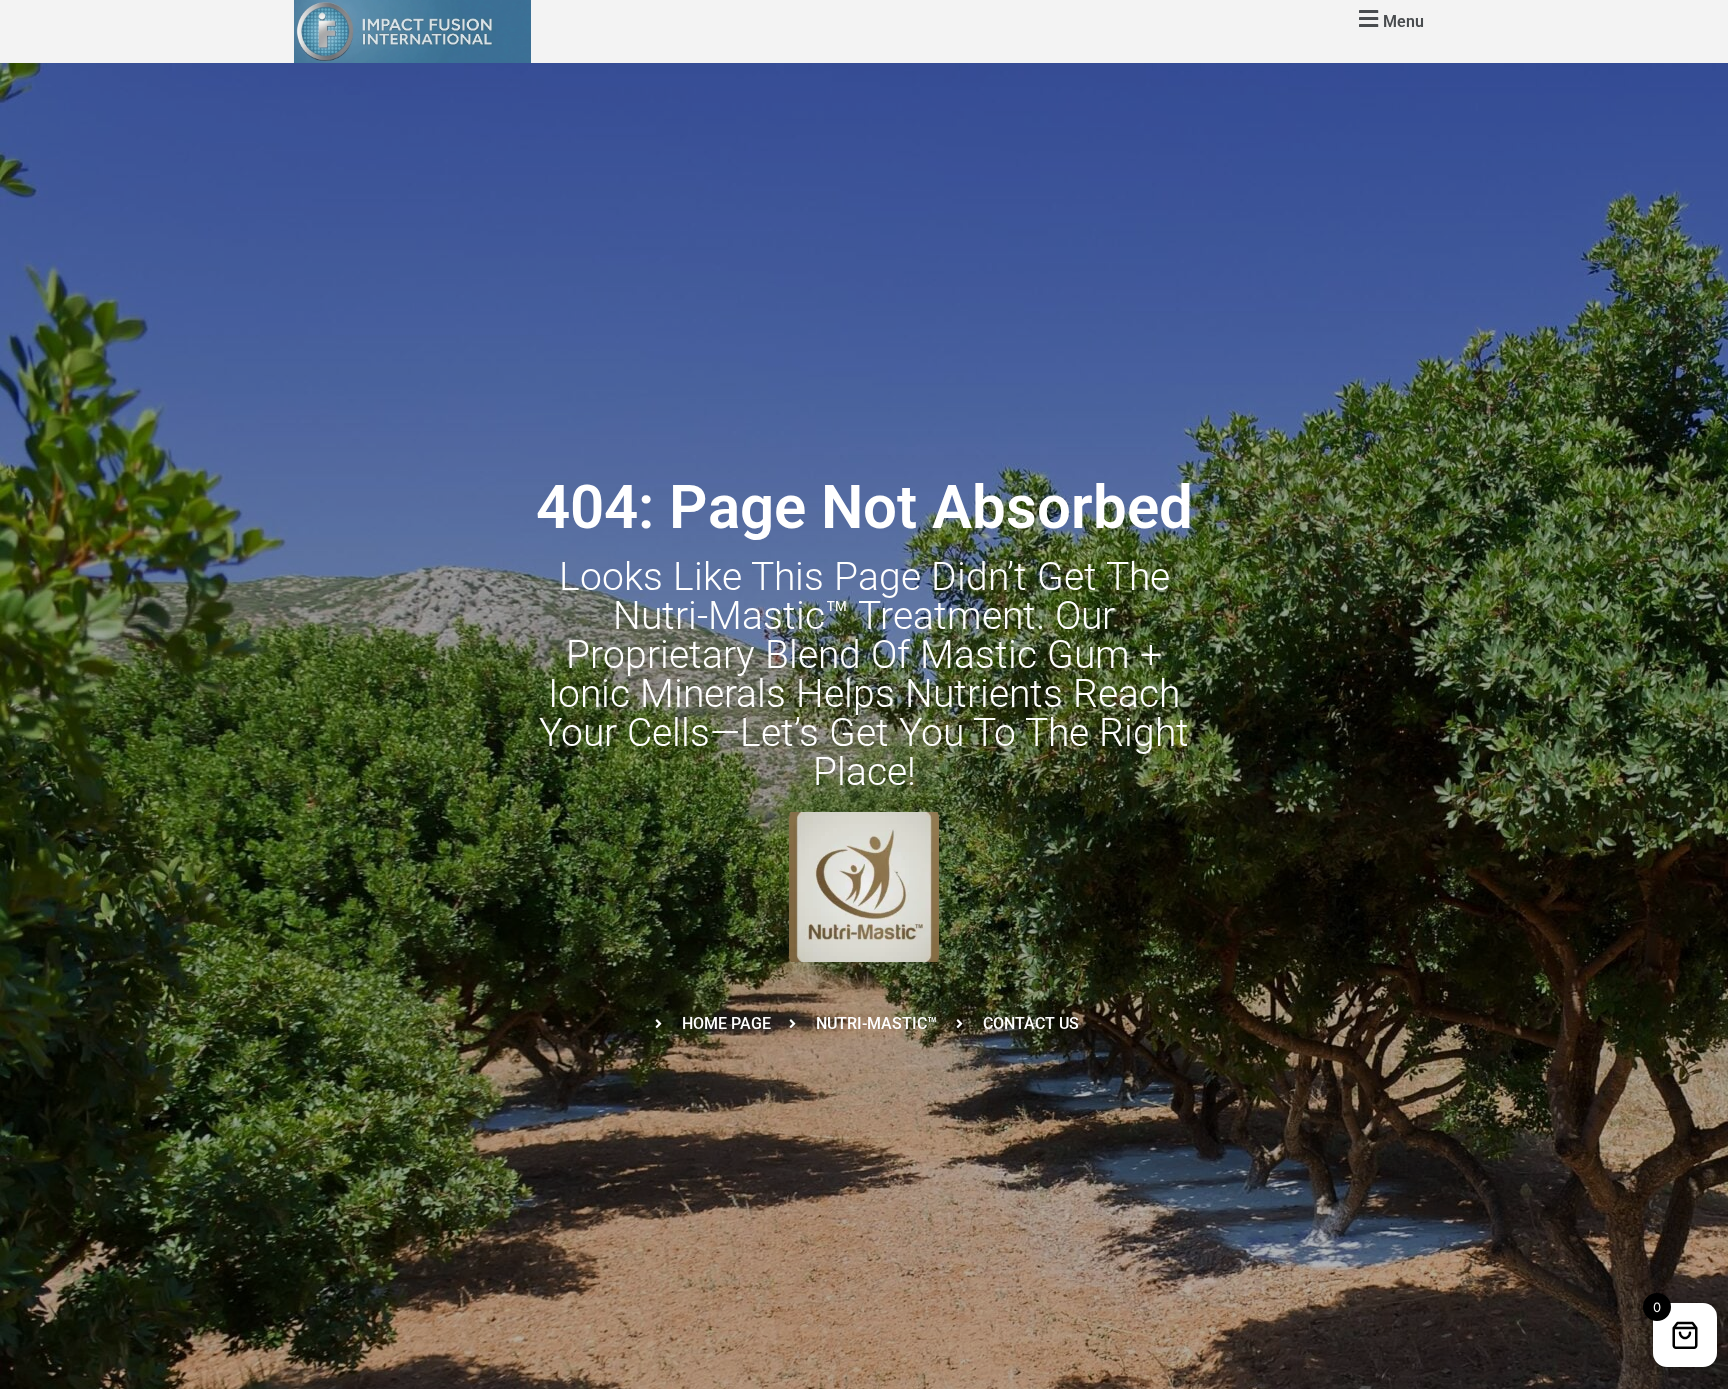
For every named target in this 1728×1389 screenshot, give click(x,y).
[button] (1388, 18)
